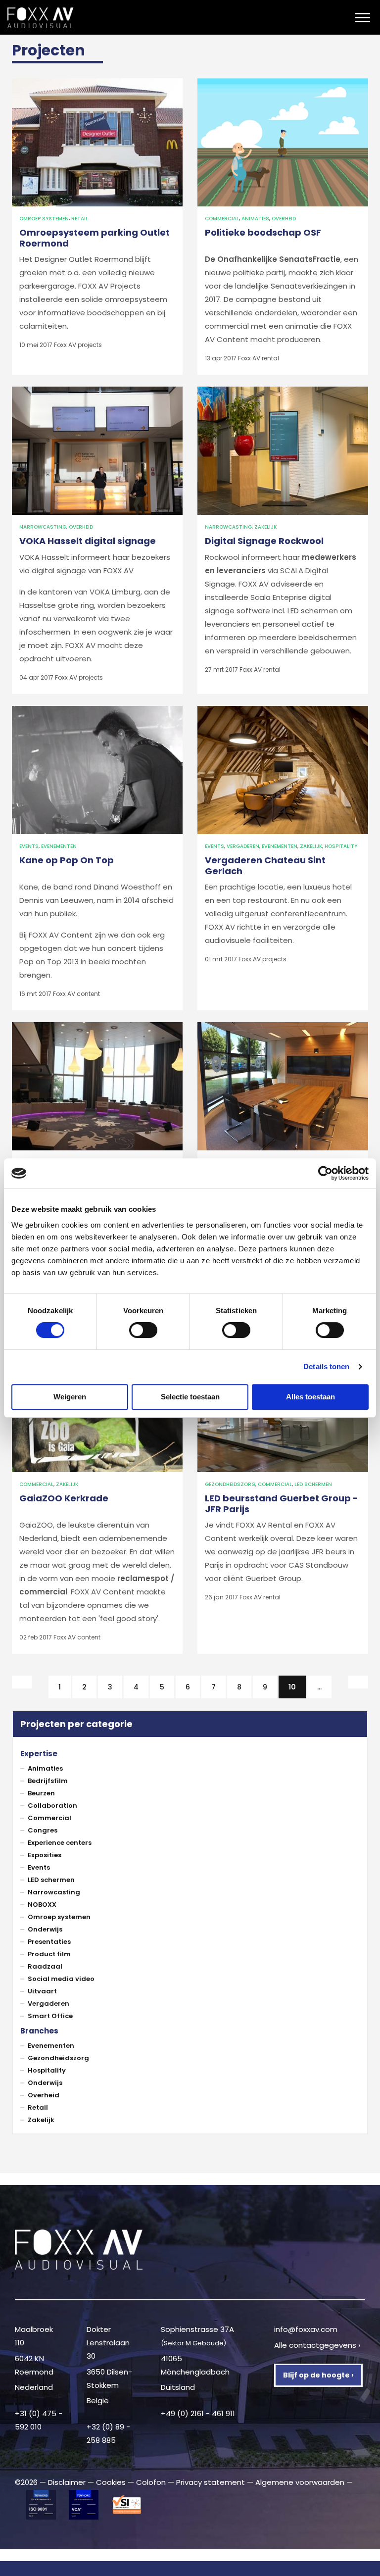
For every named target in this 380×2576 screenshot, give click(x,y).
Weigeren (70, 1397)
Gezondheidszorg (230, 1484)
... (319, 1687)
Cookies (111, 2482)
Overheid (284, 219)
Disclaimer (67, 2482)
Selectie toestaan (190, 1397)
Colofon (151, 2482)
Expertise (39, 1754)
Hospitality (341, 846)
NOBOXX (42, 1905)
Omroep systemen (44, 219)
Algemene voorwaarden (300, 2482)
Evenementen (59, 846)
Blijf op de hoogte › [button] (318, 2375)
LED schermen (313, 1484)
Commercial (222, 219)
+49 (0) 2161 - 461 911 (198, 2413)
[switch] (143, 1330)
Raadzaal (45, 1966)
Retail (80, 219)
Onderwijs (45, 1929)
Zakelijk (265, 527)
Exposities (45, 1855)
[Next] (358, 1682)
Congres (43, 1830)
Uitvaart (42, 1991)
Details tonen (326, 1366)
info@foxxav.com (306, 2329)
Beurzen (41, 1793)
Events (29, 846)
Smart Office (50, 2016)
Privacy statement (211, 2482)
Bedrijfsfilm (48, 1781)
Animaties (255, 219)
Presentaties (49, 1942)
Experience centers (60, 1843)
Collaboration (52, 1806)
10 (297, 1687)
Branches (39, 2031)
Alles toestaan (310, 1397)
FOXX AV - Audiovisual (75, 18)
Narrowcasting (43, 527)
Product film (49, 1954)
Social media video (61, 1979)
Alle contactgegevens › (317, 2345)
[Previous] (22, 1682)
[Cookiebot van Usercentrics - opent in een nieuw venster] (325, 1173)
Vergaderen (243, 846)
